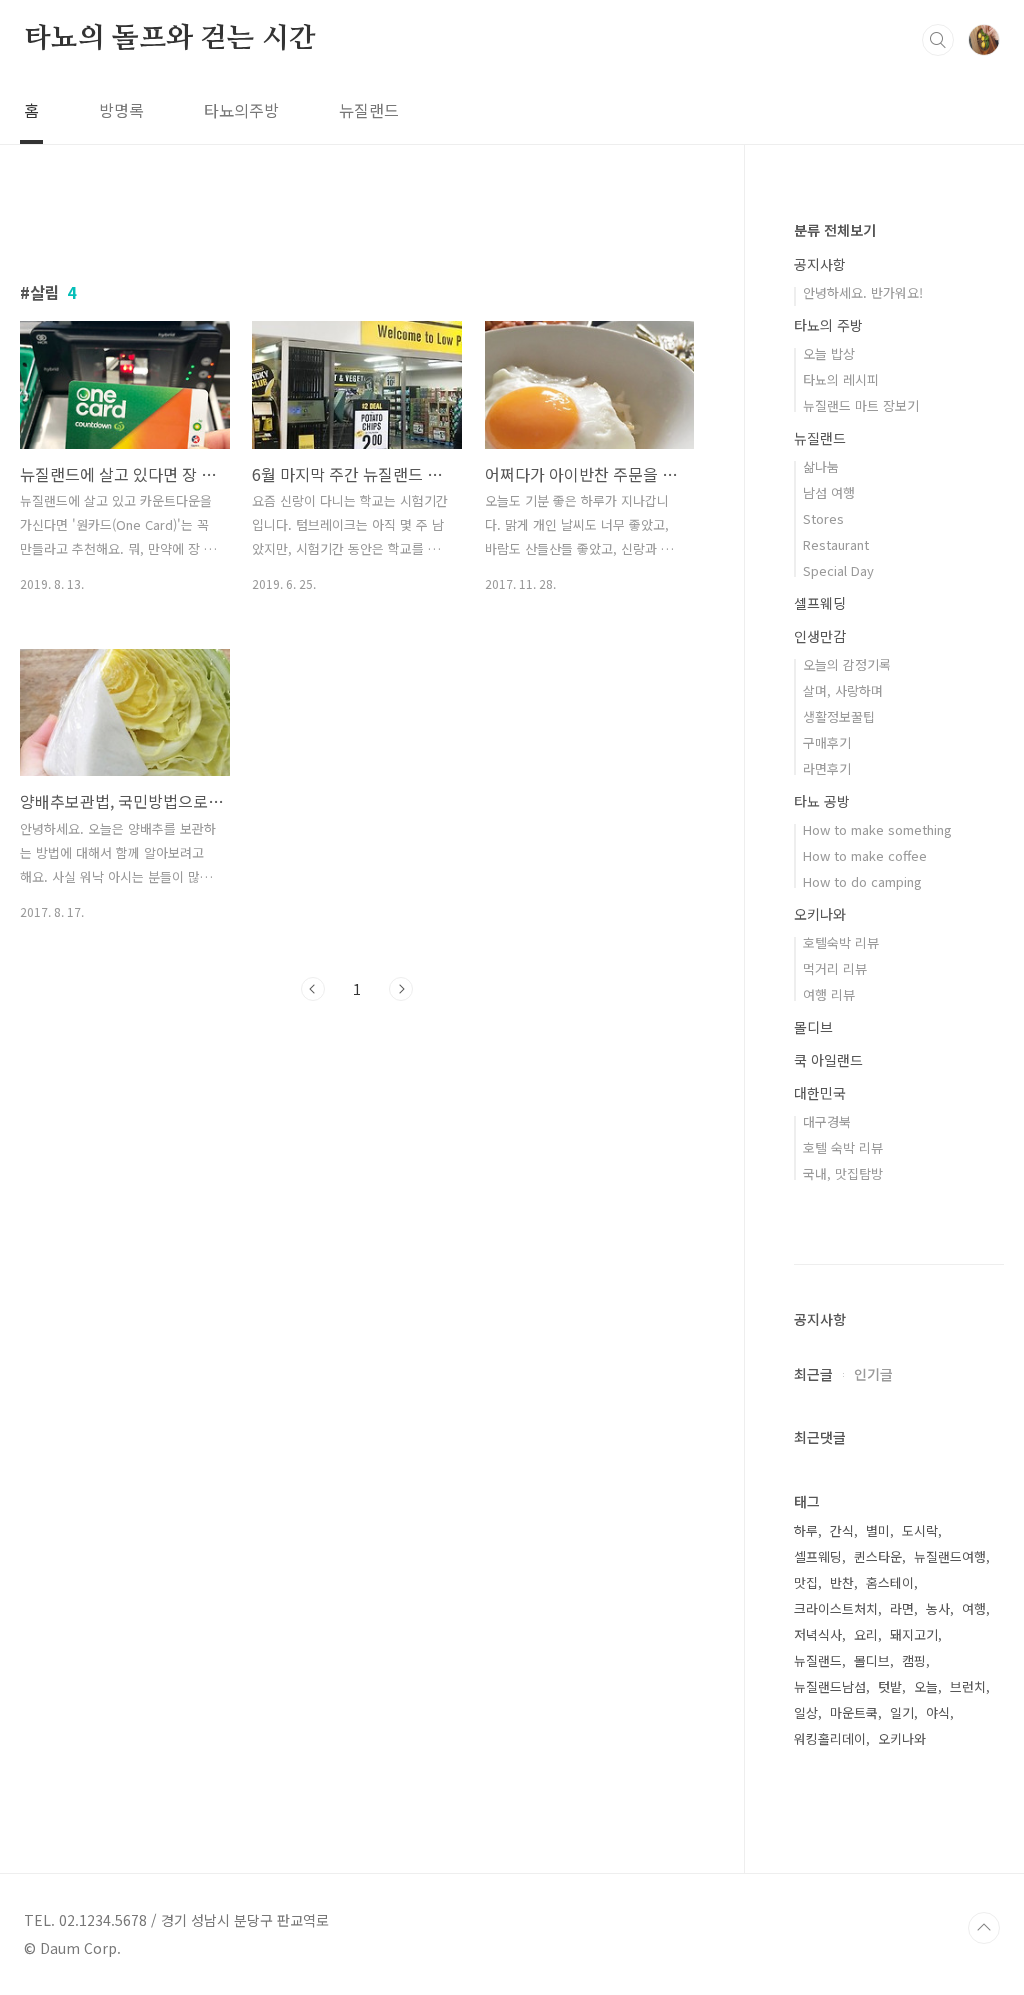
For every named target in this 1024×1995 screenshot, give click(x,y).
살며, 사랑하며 (843, 690)
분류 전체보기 (835, 230)
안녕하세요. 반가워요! (863, 292)
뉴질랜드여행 (950, 1556)
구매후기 (827, 742)
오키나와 (820, 914)
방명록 (121, 110)
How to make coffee (865, 855)
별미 (878, 1530)
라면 (902, 1608)
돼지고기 (914, 1634)
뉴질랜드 (369, 110)
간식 (842, 1530)
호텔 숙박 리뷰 (843, 1147)
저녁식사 (818, 1634)
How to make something (877, 829)
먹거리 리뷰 (835, 968)
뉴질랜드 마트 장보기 (861, 405)
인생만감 (820, 636)
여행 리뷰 (829, 994)
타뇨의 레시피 (841, 379)
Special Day (838, 570)
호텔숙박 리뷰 (841, 942)
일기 (902, 1712)
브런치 (968, 1686)
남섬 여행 (829, 492)
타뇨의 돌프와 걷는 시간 (169, 39)
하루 (806, 1530)
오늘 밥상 (829, 353)
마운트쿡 (854, 1712)
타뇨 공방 (822, 801)
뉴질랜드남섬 (830, 1686)
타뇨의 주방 (828, 325)
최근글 (813, 1374)
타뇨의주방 (241, 110)
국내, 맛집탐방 (843, 1173)
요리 (866, 1634)
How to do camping (862, 881)
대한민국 (820, 1093)
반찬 (842, 1582)
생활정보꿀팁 (839, 716)
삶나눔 (821, 466)
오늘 (926, 1686)
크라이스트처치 (836, 1608)
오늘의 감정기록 (847, 664)
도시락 (920, 1530)
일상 (806, 1712)
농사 (938, 1608)
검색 (938, 40)
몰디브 (813, 1027)
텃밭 (890, 1686)
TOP (984, 1928)
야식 (938, 1712)
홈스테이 (890, 1582)
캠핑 (914, 1660)
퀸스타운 (878, 1556)
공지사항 (820, 264)
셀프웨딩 (820, 603)
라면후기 (827, 768)
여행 (974, 1608)
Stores (823, 518)
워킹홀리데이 (830, 1738)
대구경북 (827, 1121)
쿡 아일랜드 (828, 1060)
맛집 (806, 1582)
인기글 (873, 1374)
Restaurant (836, 544)
